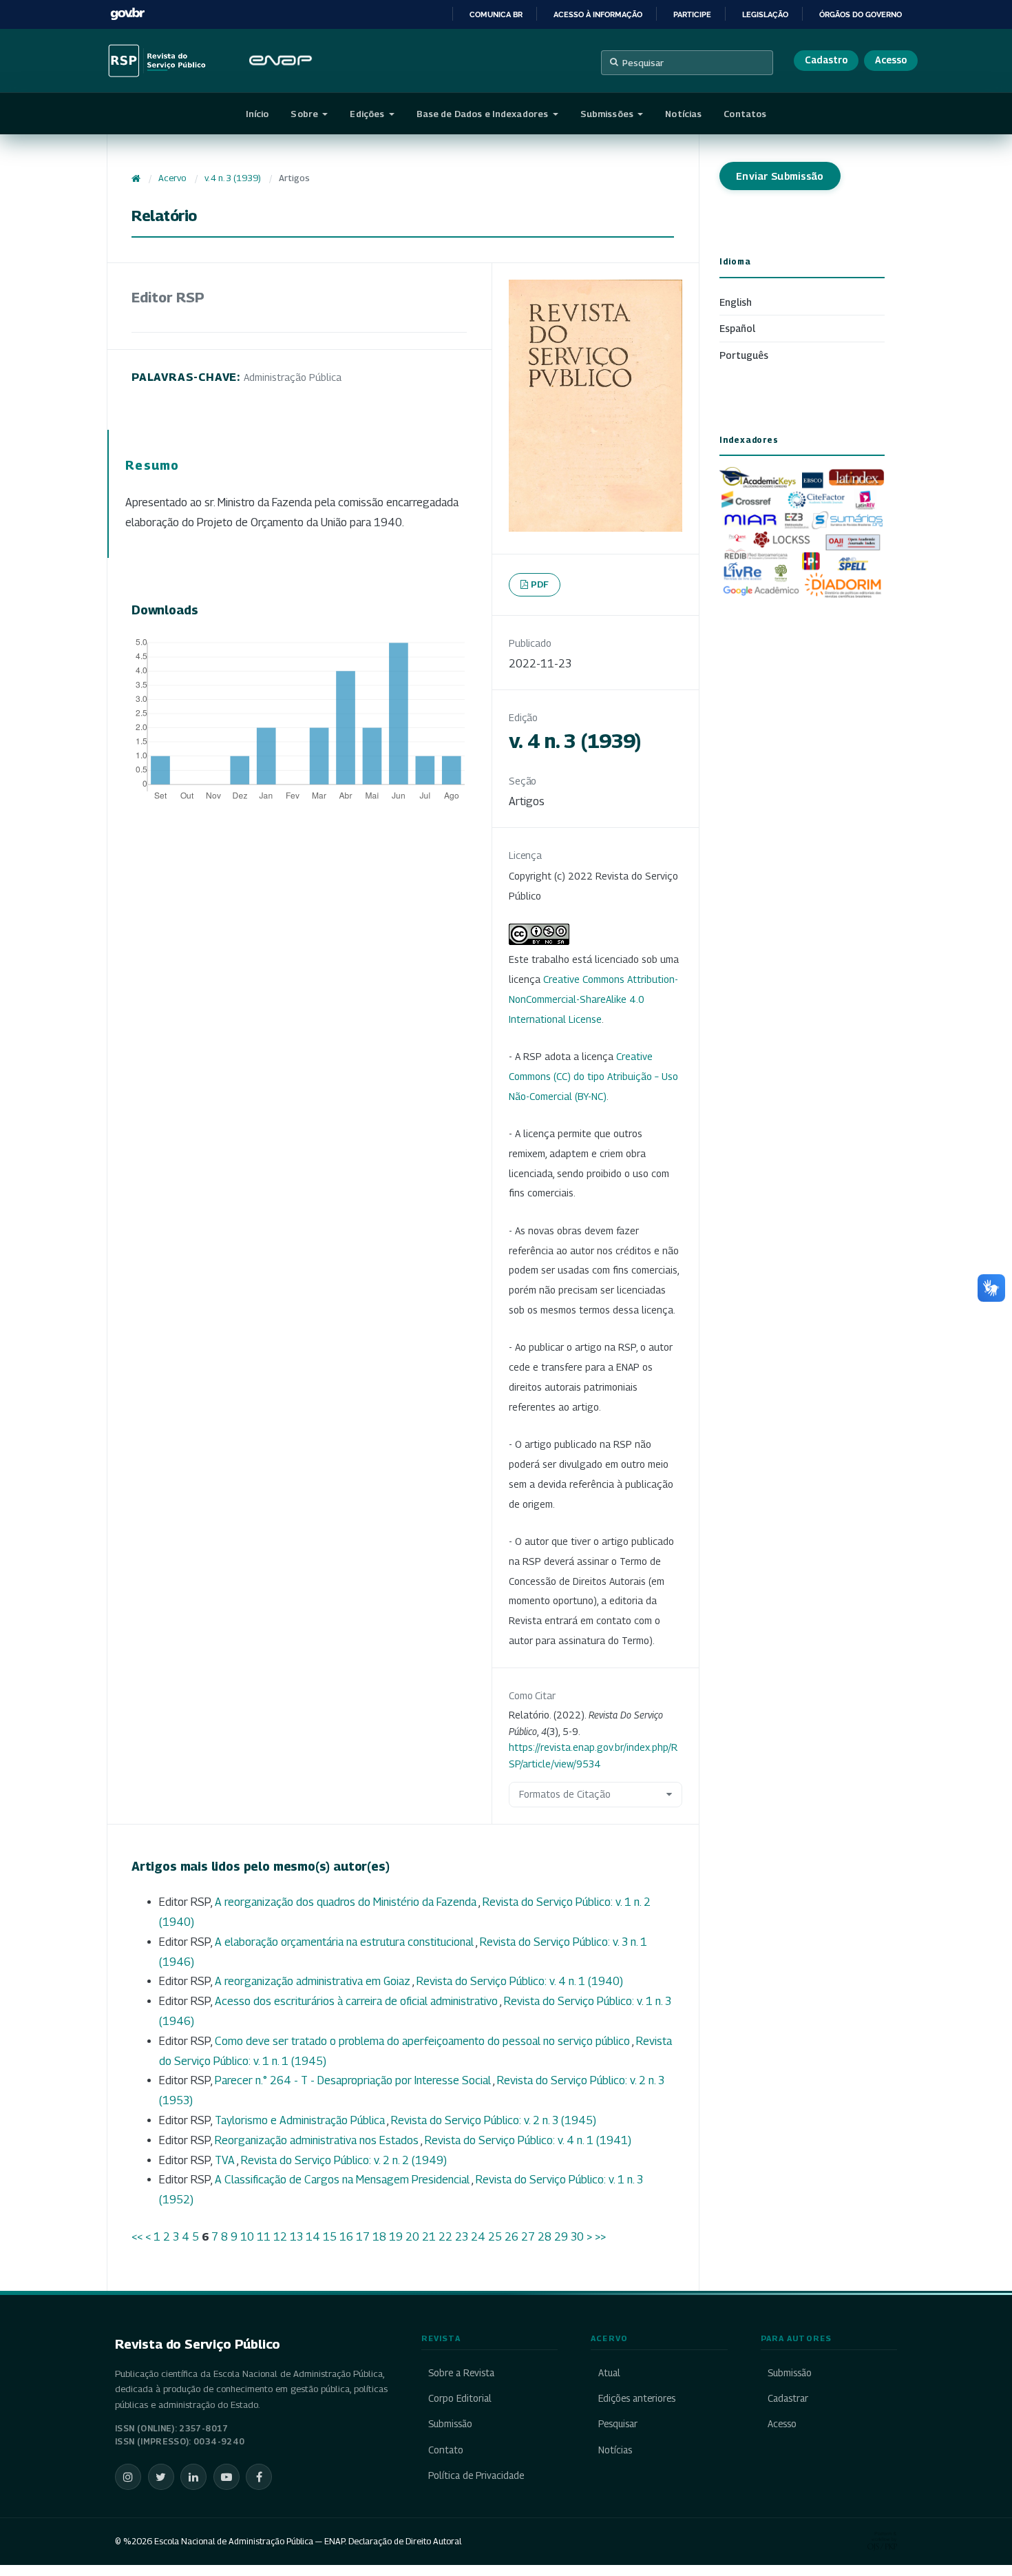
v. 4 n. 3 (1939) (233, 178)
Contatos (745, 114)
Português (744, 355)
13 (296, 2237)
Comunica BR (496, 14)
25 (495, 2237)
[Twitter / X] (161, 2477)
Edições (368, 114)
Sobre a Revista (461, 2373)
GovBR (127, 14)
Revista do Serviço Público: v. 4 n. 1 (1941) (528, 2140)
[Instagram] (128, 2477)
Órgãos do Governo (861, 14)
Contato (446, 2450)
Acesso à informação (598, 14)
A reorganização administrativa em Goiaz (314, 1981)
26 (512, 2237)
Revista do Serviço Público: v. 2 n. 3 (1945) (494, 2120)
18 (379, 2237)
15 (330, 2237)
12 (280, 2237)
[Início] (136, 178)
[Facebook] (259, 2477)
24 (478, 2237)
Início (257, 114)
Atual (609, 2373)
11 (264, 2237)
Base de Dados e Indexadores (484, 114)
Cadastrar (788, 2398)
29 (561, 2237)
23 (462, 2237)
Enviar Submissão (780, 176)
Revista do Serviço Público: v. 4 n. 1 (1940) (520, 1981)
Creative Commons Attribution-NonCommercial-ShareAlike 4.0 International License (593, 999)
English (736, 302)
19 (396, 2237)
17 (363, 2237)
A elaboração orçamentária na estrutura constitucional (345, 1942)
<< (137, 2237)
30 (577, 2237)
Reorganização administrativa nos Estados (318, 2140)
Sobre (305, 114)
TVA (226, 2160)
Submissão (450, 2424)
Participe (692, 14)
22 (445, 2237)
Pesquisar (643, 63)
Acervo (172, 178)
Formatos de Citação (565, 1794)
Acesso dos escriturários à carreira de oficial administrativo (357, 2001)
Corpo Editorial (460, 2398)
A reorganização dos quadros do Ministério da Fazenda (347, 1902)
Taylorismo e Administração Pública (301, 2120)
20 (412, 2237)
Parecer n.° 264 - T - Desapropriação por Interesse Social (354, 2080)
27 (528, 2237)
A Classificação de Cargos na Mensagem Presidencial (343, 2180)
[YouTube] (226, 2477)
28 (545, 2237)
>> (600, 2237)
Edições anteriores (636, 2398)
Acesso (891, 60)
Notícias (683, 114)
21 (429, 2237)
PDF (540, 584)
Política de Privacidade (476, 2475)
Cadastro (826, 60)
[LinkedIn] (193, 2477)
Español (737, 328)
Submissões (608, 114)
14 (313, 2237)
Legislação (765, 14)
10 (247, 2237)
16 (346, 2237)
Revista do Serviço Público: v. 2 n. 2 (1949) (344, 2160)
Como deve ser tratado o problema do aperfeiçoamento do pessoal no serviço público (423, 2041)
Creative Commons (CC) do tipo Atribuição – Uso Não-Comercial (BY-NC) (593, 1076)
